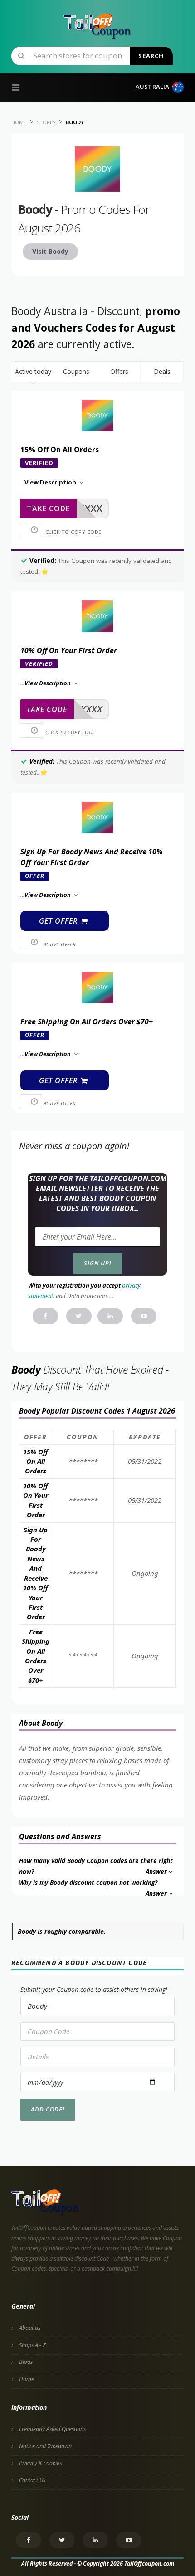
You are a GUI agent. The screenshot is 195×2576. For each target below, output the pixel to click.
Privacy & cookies (40, 2463)
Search (151, 56)
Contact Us (32, 2480)
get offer (59, 921)
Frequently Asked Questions (52, 2429)
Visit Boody (50, 251)
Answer (156, 1872)
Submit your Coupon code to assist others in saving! (94, 1989)
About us (30, 2328)
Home (27, 2379)
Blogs (26, 2362)
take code (48, 508)
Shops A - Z (32, 2345)
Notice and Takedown (45, 2446)
